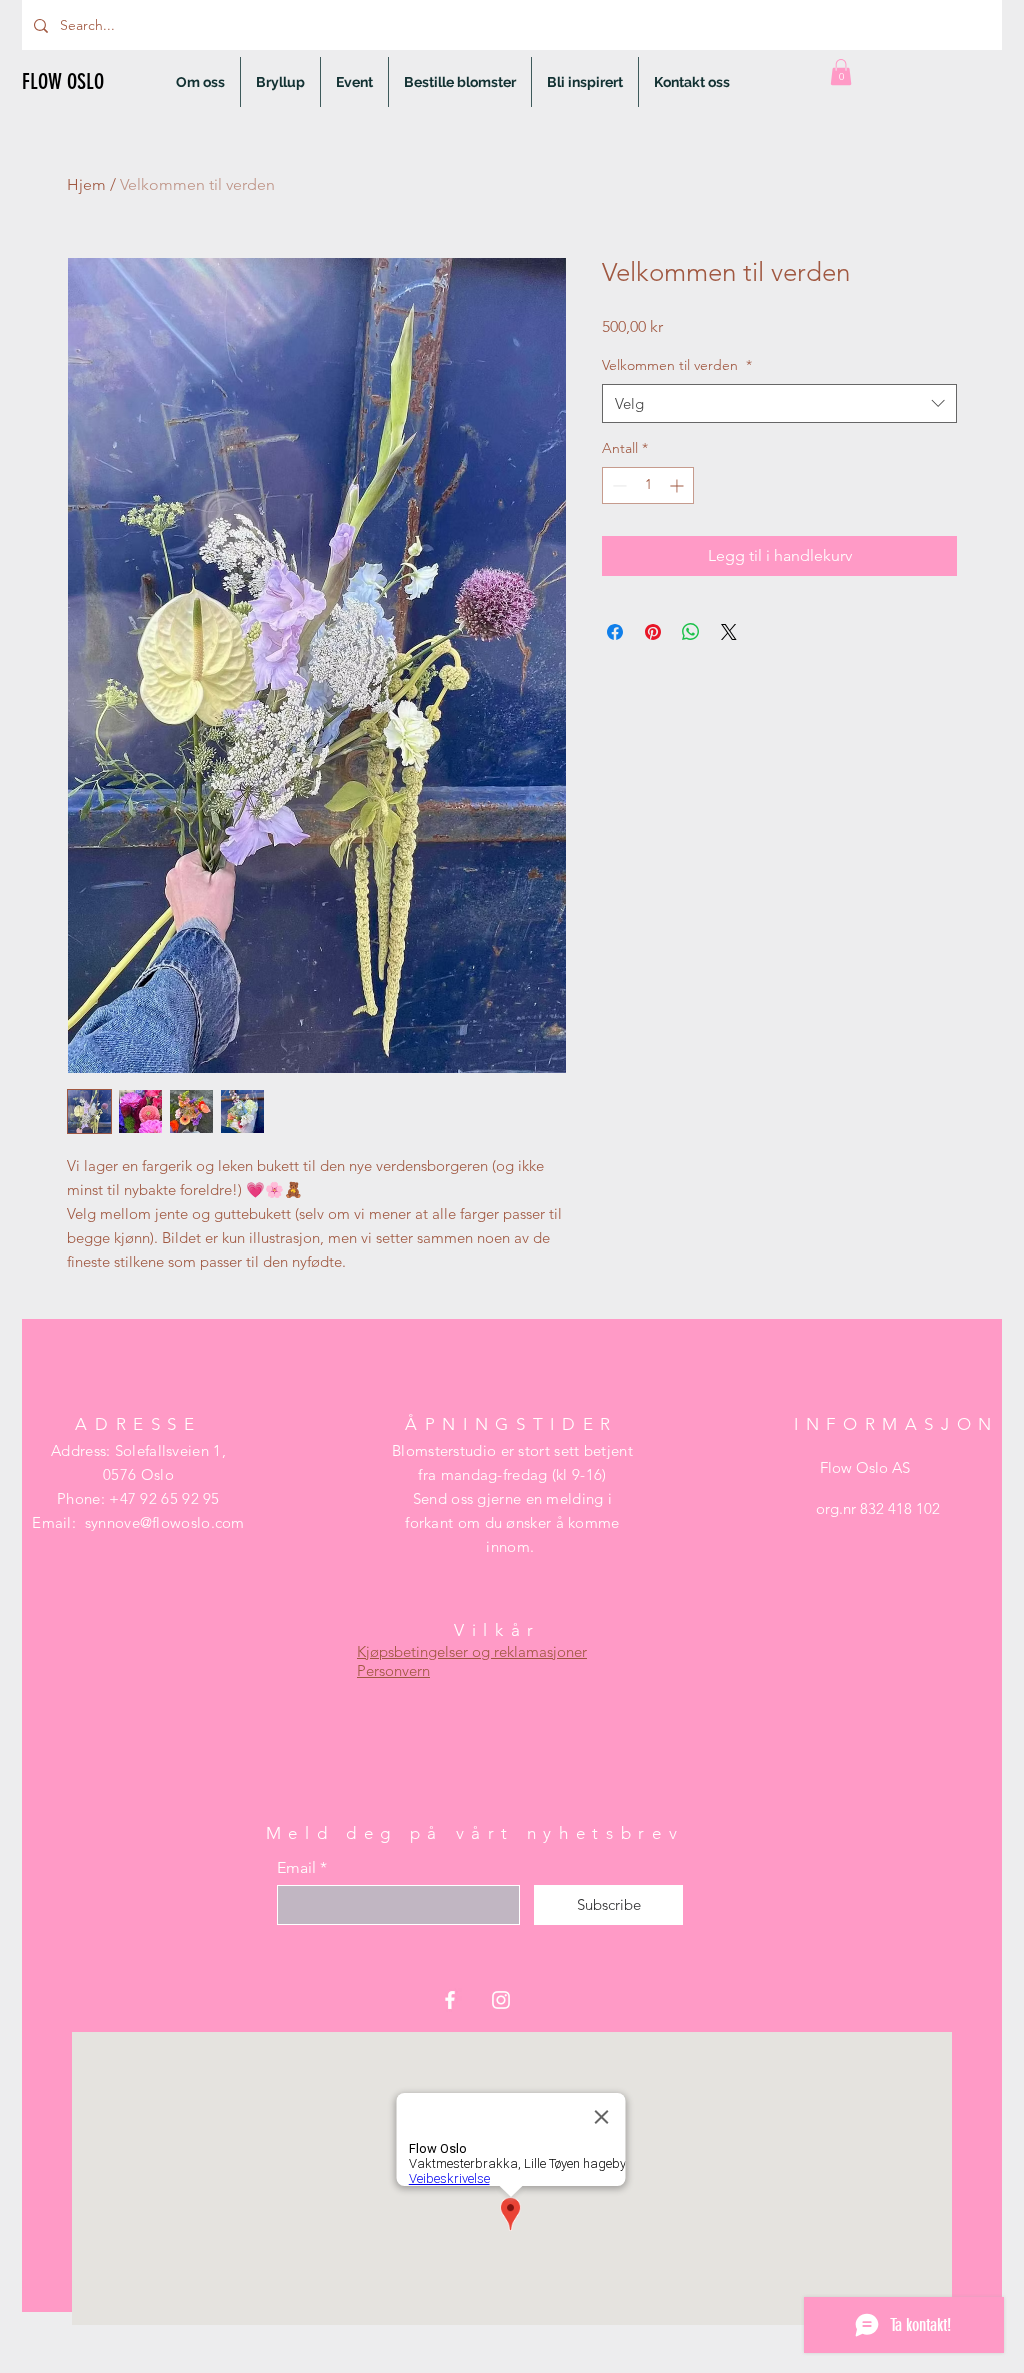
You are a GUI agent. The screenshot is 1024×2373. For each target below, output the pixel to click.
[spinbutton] (648, 485)
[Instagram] (501, 2000)
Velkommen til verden (677, 365)
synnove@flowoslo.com (165, 1522)
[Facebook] (450, 2000)
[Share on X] (729, 632)
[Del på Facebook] (615, 632)
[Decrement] (617, 485)
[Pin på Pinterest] (653, 632)
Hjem (86, 184)
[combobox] (779, 403)
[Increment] (678, 485)
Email (296, 1868)
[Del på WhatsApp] (691, 632)
